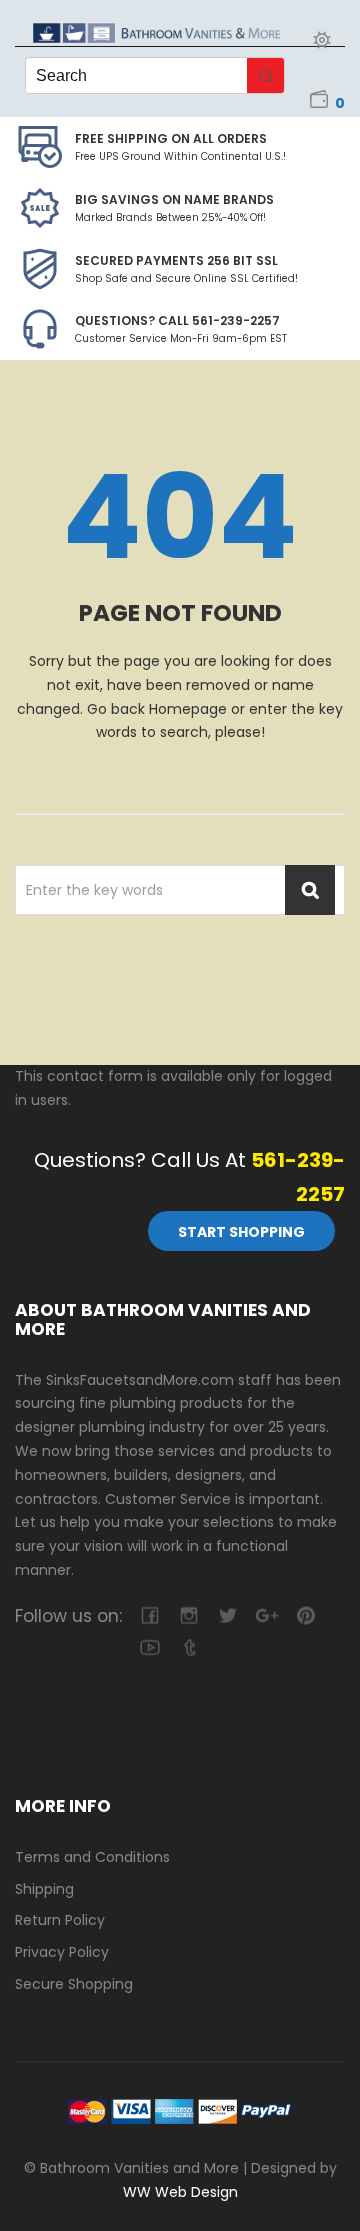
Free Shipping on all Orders (171, 138)
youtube (149, 1647)
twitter (227, 1615)
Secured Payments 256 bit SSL (176, 260)
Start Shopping (241, 1232)
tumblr (188, 1647)
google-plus (266, 1615)
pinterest (305, 1615)
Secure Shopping (74, 1984)
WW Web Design (180, 2192)
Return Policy (60, 1920)
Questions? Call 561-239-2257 (177, 320)
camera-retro (188, 1615)
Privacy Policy (62, 1952)
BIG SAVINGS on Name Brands (174, 199)
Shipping (44, 1889)
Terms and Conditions (92, 1857)
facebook (149, 1615)
